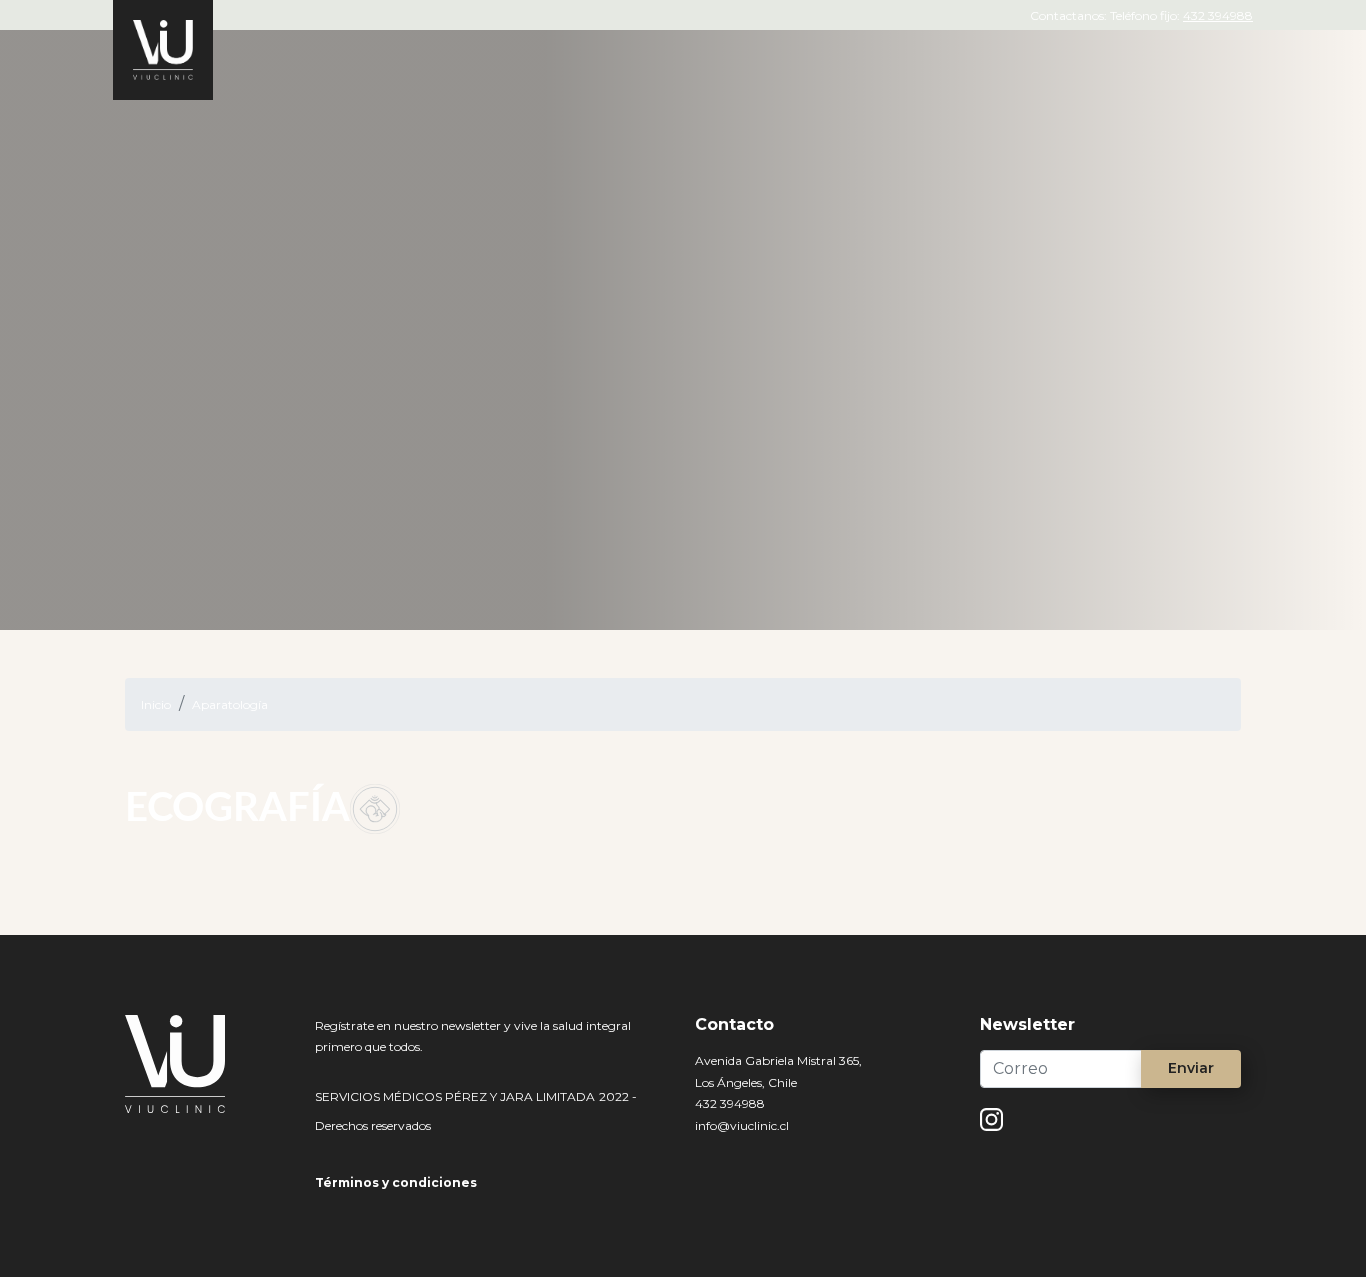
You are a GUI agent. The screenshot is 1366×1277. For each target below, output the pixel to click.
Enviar (1191, 1068)
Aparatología (230, 704)
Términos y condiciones (396, 1182)
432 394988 (1218, 15)
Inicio (156, 704)
